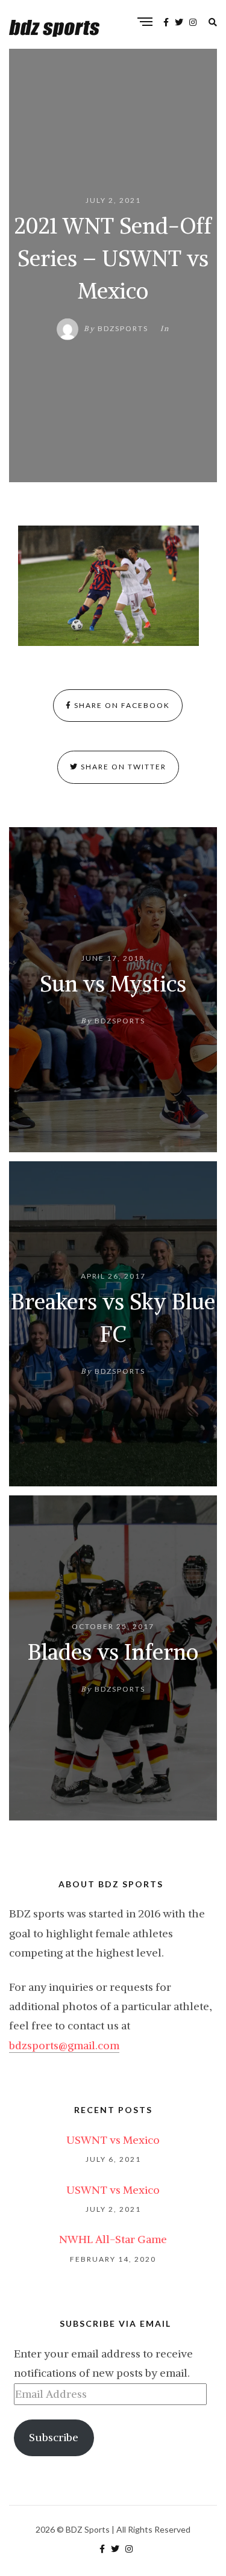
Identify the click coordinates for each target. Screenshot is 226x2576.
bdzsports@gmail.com (64, 2045)
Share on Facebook (121, 705)
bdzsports (123, 328)
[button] (108, 586)
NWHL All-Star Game (113, 2239)
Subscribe (54, 2437)
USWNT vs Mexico (113, 2140)
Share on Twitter (122, 767)
